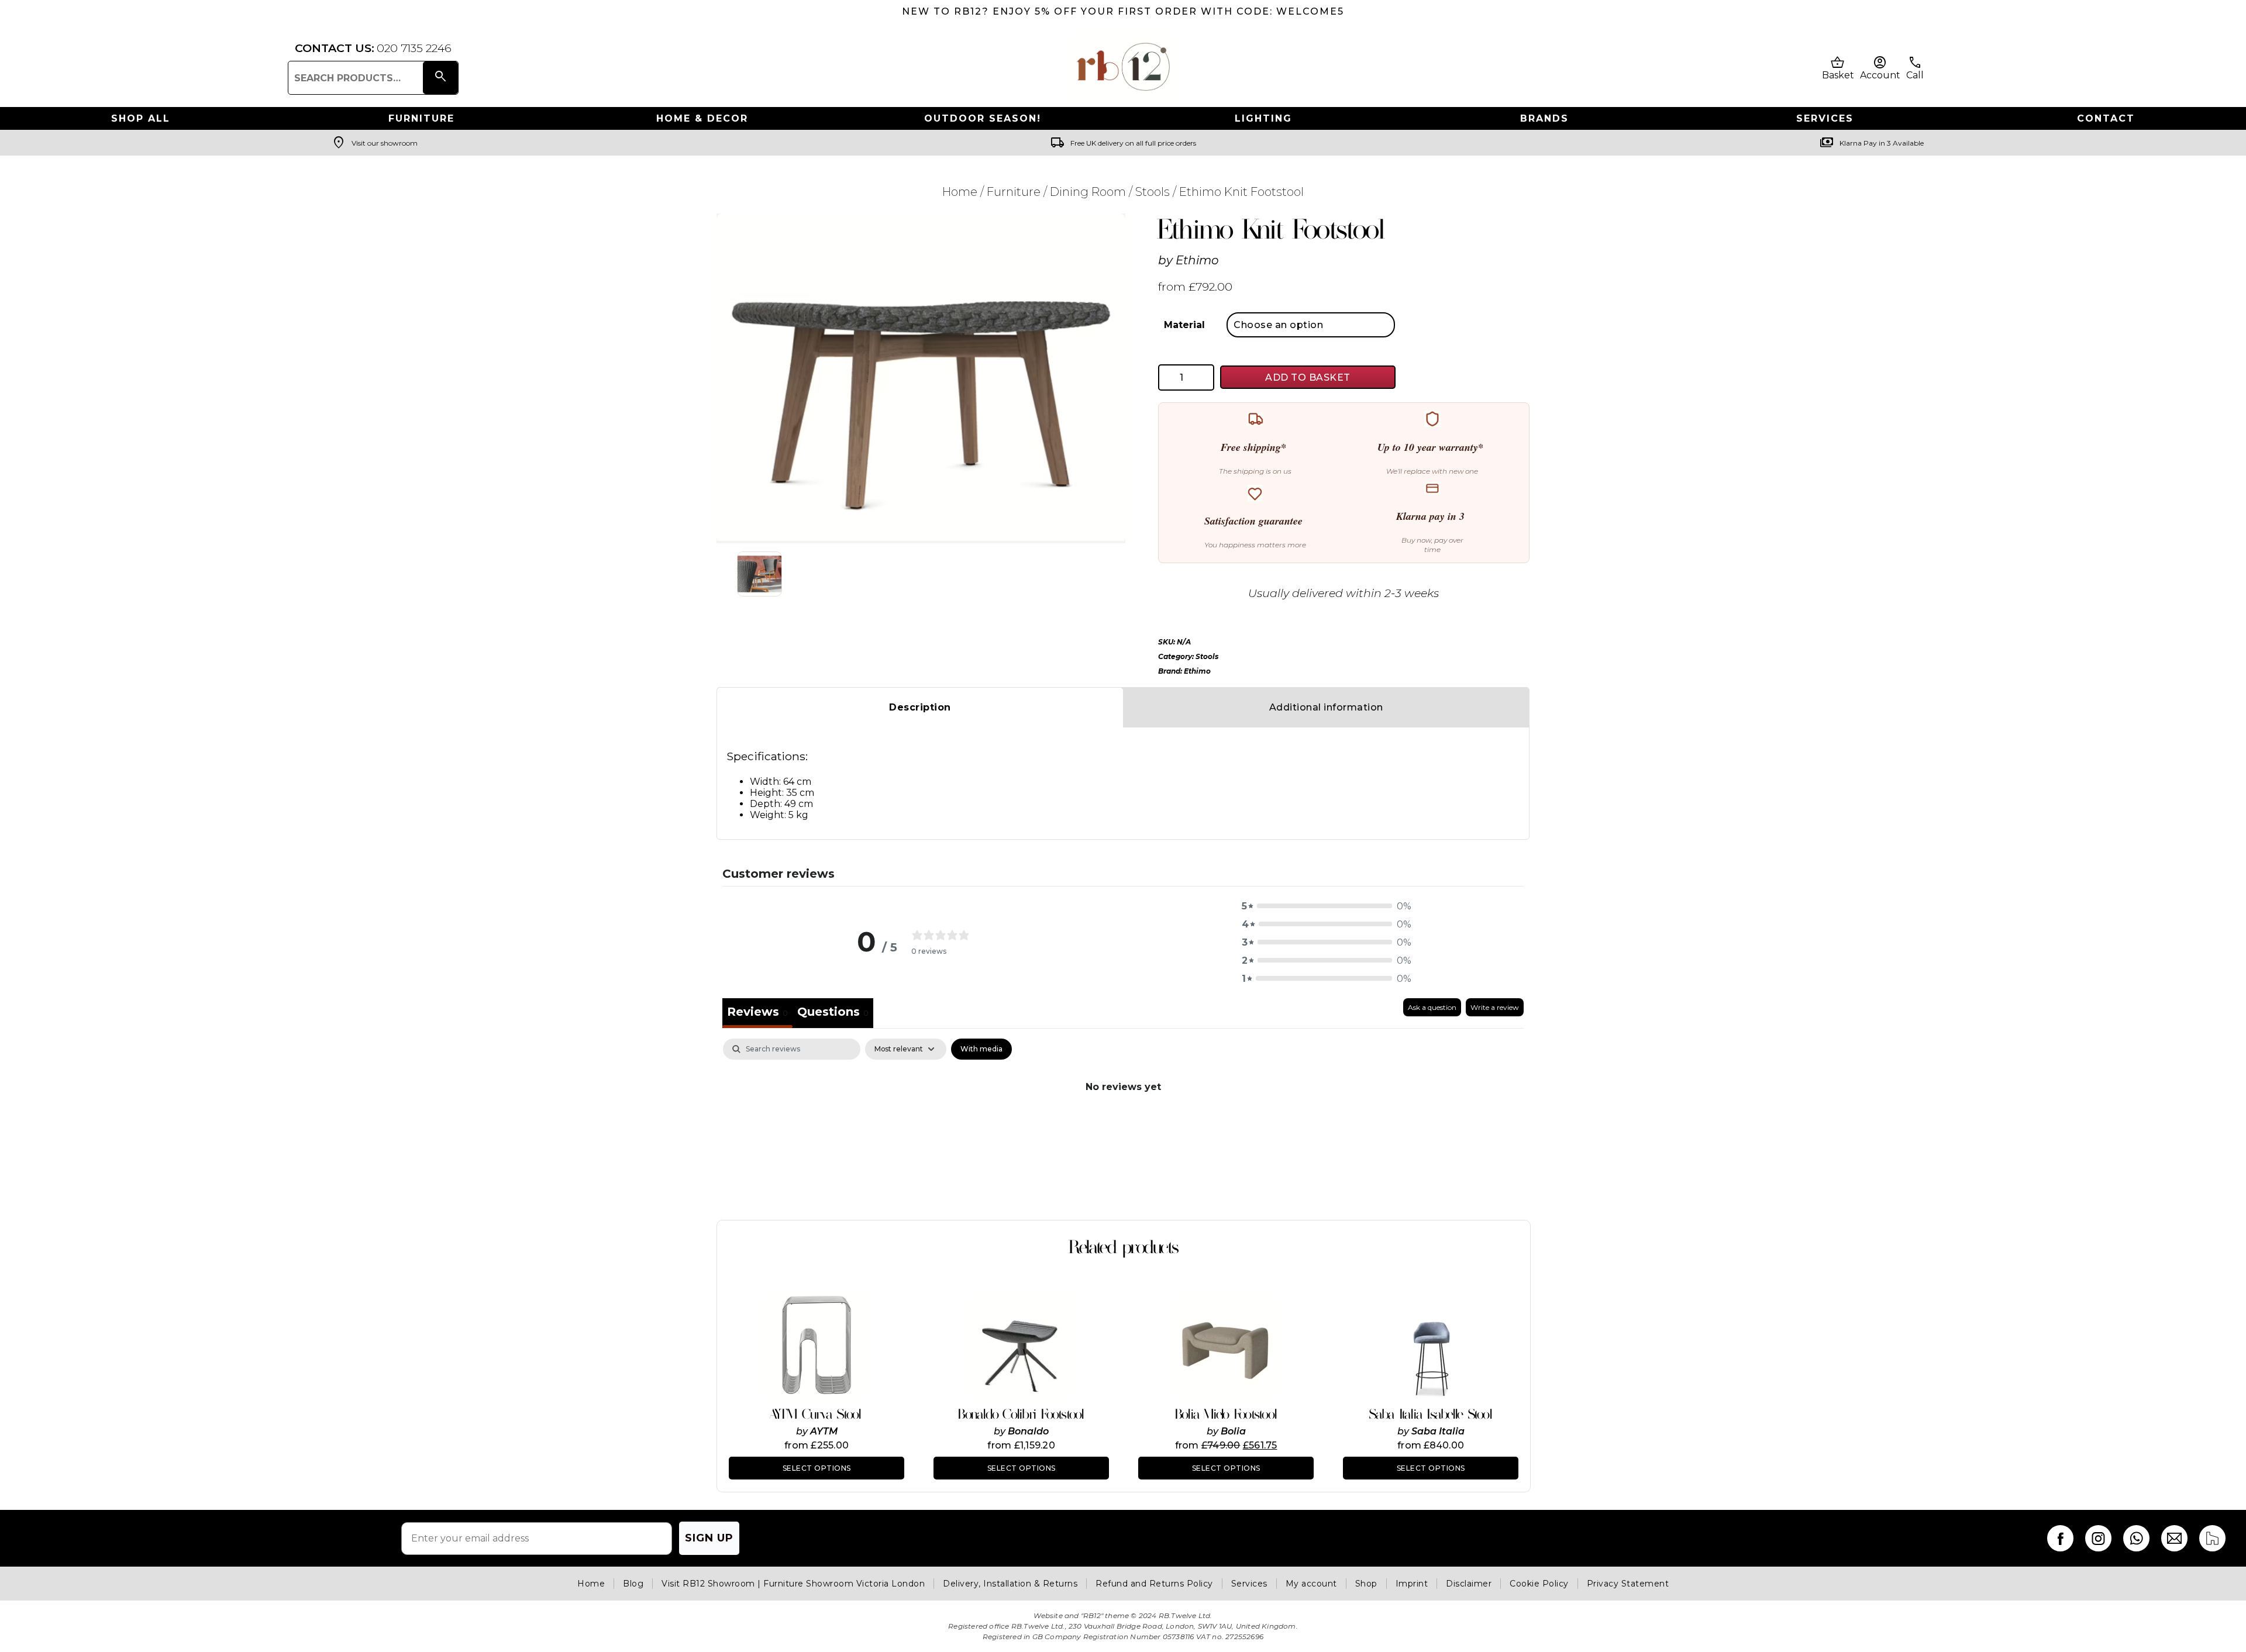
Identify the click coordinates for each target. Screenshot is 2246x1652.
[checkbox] (981, 1049)
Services (1825, 118)
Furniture (421, 118)
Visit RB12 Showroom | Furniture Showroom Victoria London (793, 1584)
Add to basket (1308, 377)
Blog (633, 1584)
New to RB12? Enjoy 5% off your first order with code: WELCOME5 (1123, 11)
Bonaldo (1028, 1431)
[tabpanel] (1123, 1126)
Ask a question (1432, 1007)
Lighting (1263, 118)
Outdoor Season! (983, 118)
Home (960, 192)
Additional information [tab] (1326, 707)
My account (1311, 1584)
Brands (1544, 118)
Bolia (1233, 1431)
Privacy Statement (1628, 1584)
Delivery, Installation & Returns (1010, 1584)
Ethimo (1197, 260)
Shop (1366, 1584)
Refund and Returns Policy (1154, 1584)
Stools (1153, 192)
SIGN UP (709, 1538)
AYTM (824, 1431)
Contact (2106, 118)
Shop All (141, 118)
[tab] (833, 1013)
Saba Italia (1438, 1431)
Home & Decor (702, 118)
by (803, 1431)
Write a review (1495, 1007)
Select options (817, 1468)
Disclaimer (1469, 1584)
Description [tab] (920, 707)
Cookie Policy (1539, 1584)
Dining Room (1088, 192)
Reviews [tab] (757, 1012)
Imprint (1412, 1584)
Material (1184, 325)
